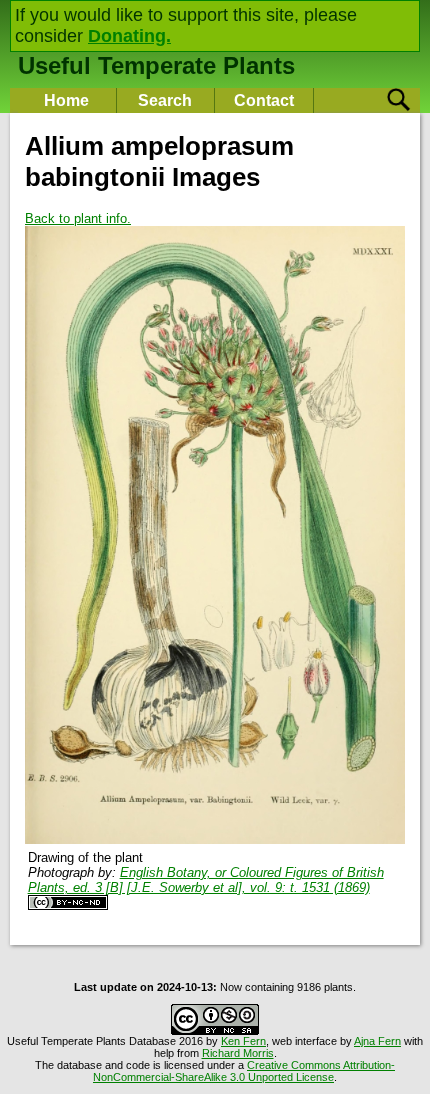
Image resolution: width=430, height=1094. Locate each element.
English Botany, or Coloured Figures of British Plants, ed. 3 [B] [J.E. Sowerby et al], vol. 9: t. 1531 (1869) (206, 880)
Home (66, 100)
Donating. (129, 36)
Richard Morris (238, 1053)
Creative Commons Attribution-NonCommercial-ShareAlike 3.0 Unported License (244, 1071)
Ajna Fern (377, 1041)
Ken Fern (243, 1041)
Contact (264, 100)
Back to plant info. (78, 218)
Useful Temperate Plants (156, 65)
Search (165, 100)
